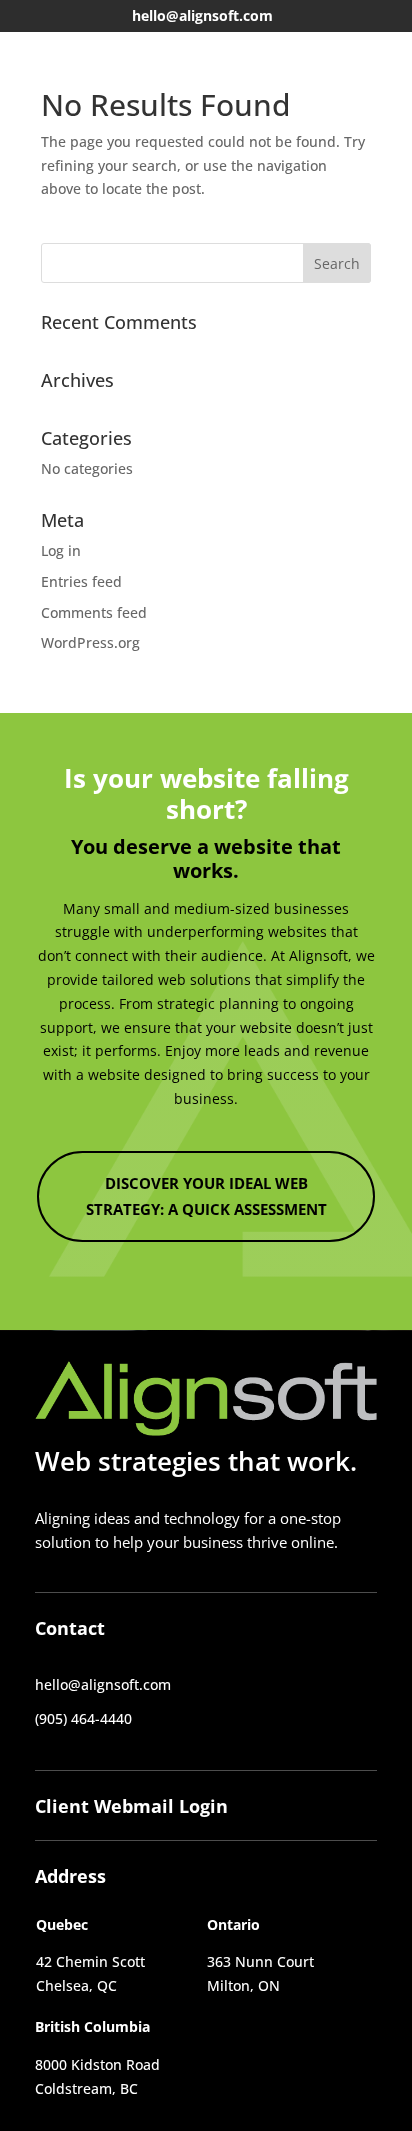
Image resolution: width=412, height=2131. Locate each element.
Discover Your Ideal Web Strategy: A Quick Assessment (206, 1196)
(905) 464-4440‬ (83, 1718)
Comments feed (94, 612)
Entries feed (81, 581)
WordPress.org (90, 642)
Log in (61, 550)
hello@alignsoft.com (202, 15)
